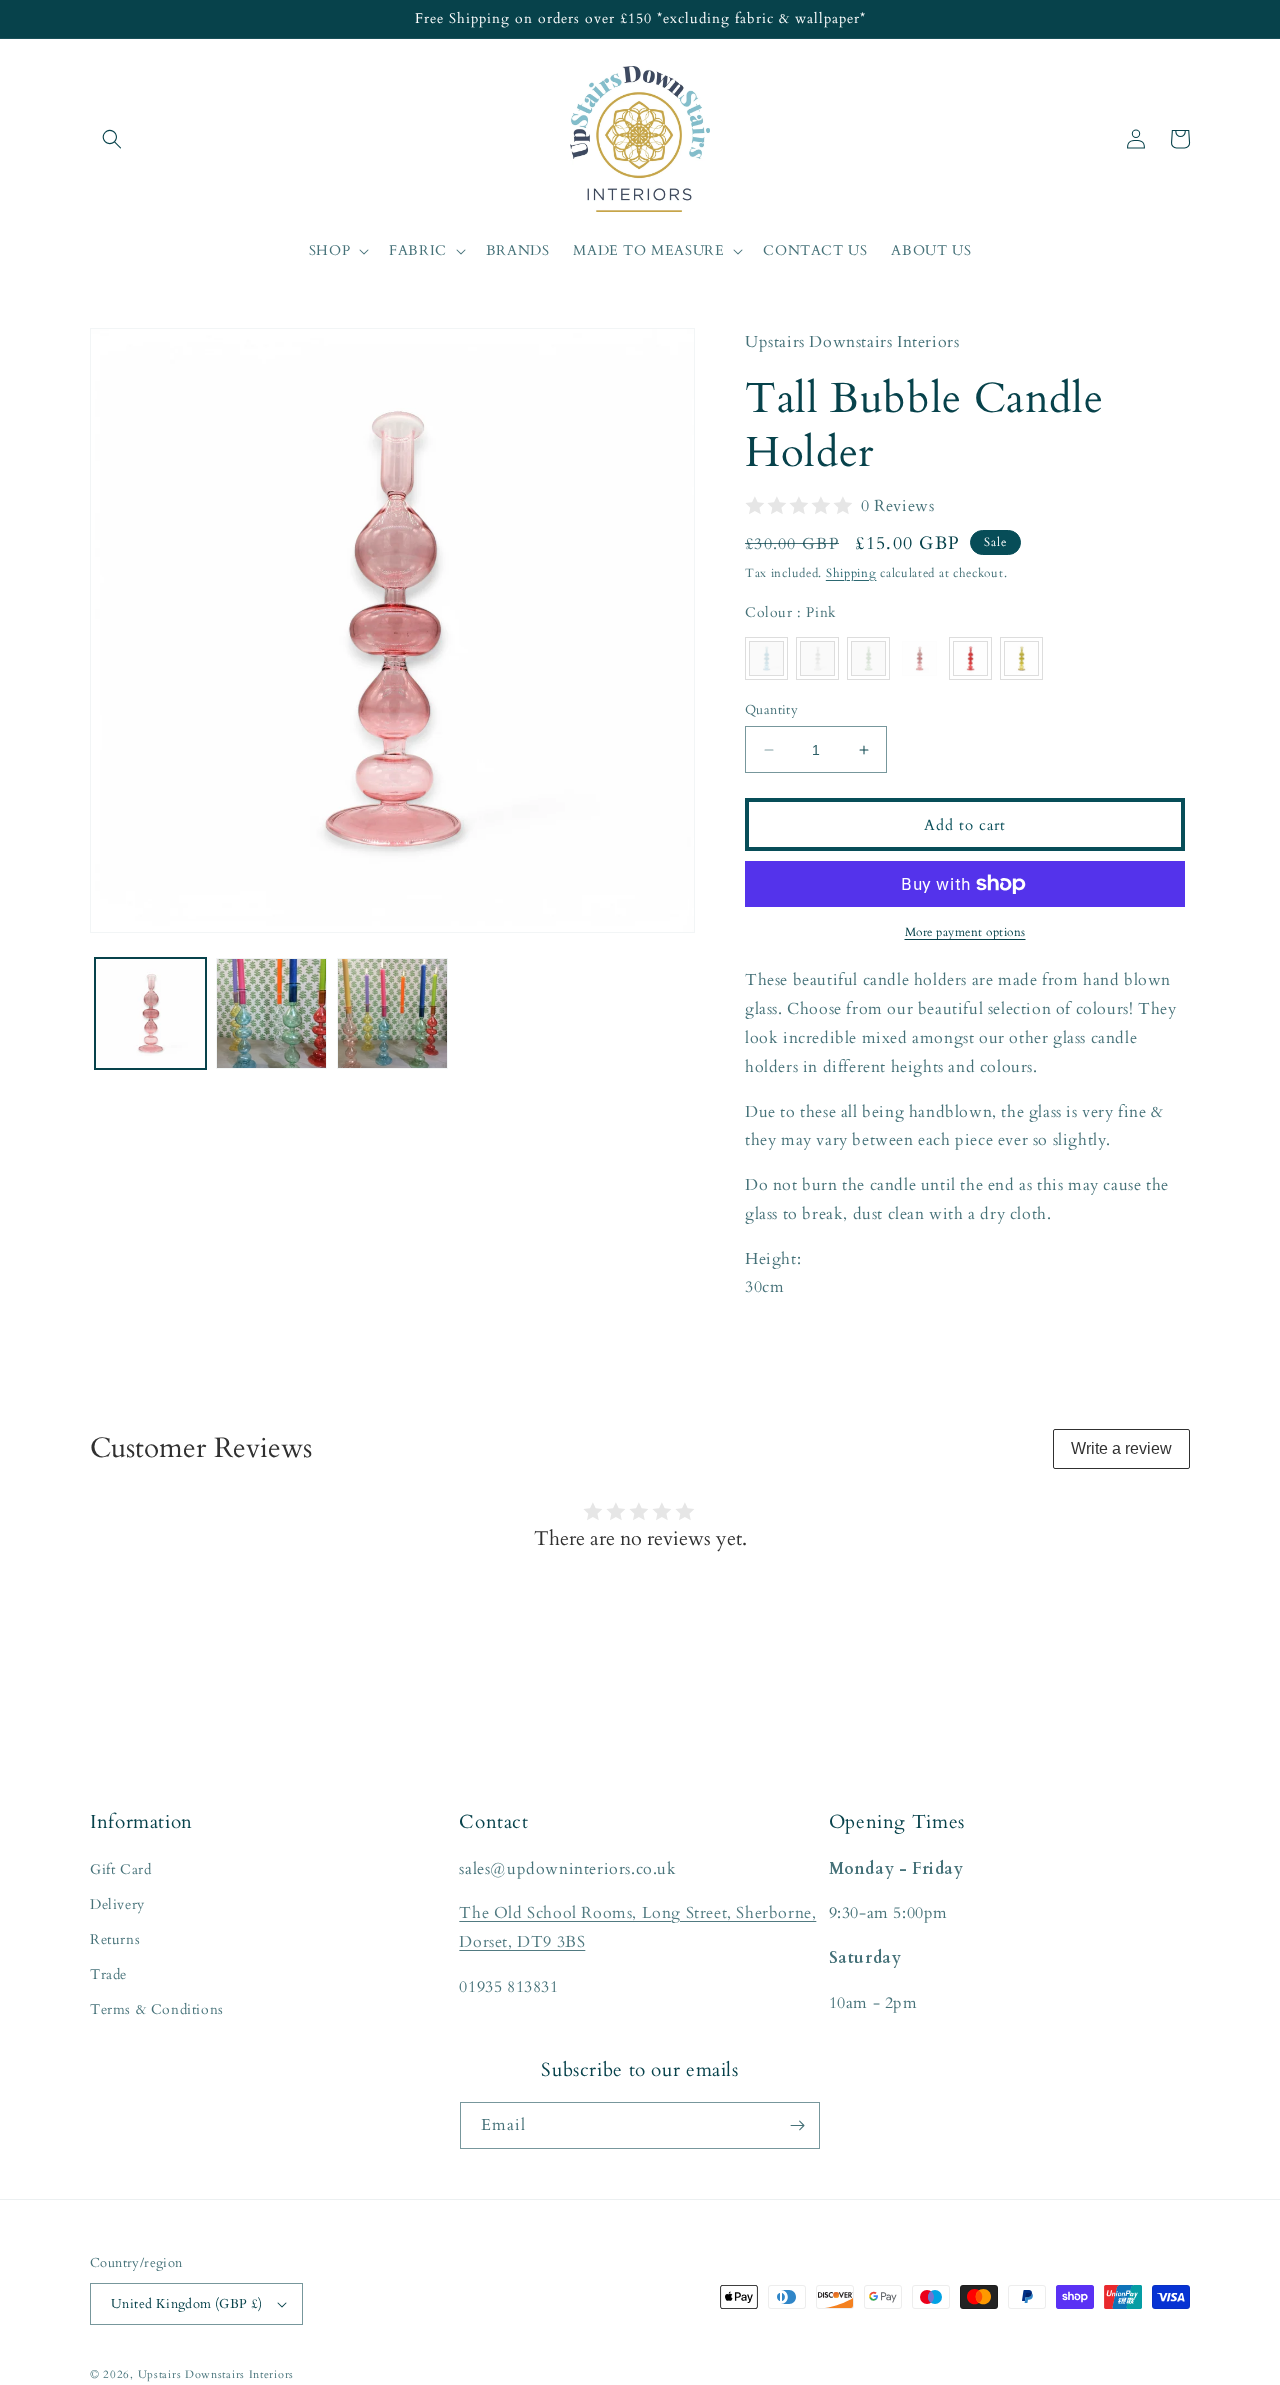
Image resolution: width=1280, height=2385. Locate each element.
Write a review (1121, 1448)
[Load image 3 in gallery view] (271, 1013)
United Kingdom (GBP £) (187, 2304)
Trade (108, 1974)
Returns (115, 1939)
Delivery (117, 1904)
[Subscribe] (797, 2125)
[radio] (766, 658)
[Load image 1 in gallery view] (150, 1013)
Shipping (851, 573)
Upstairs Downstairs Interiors (216, 2374)
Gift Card (120, 1869)
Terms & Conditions (157, 2009)
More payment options (965, 932)
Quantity (771, 710)
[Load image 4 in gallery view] (392, 1013)
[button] (112, 139)
